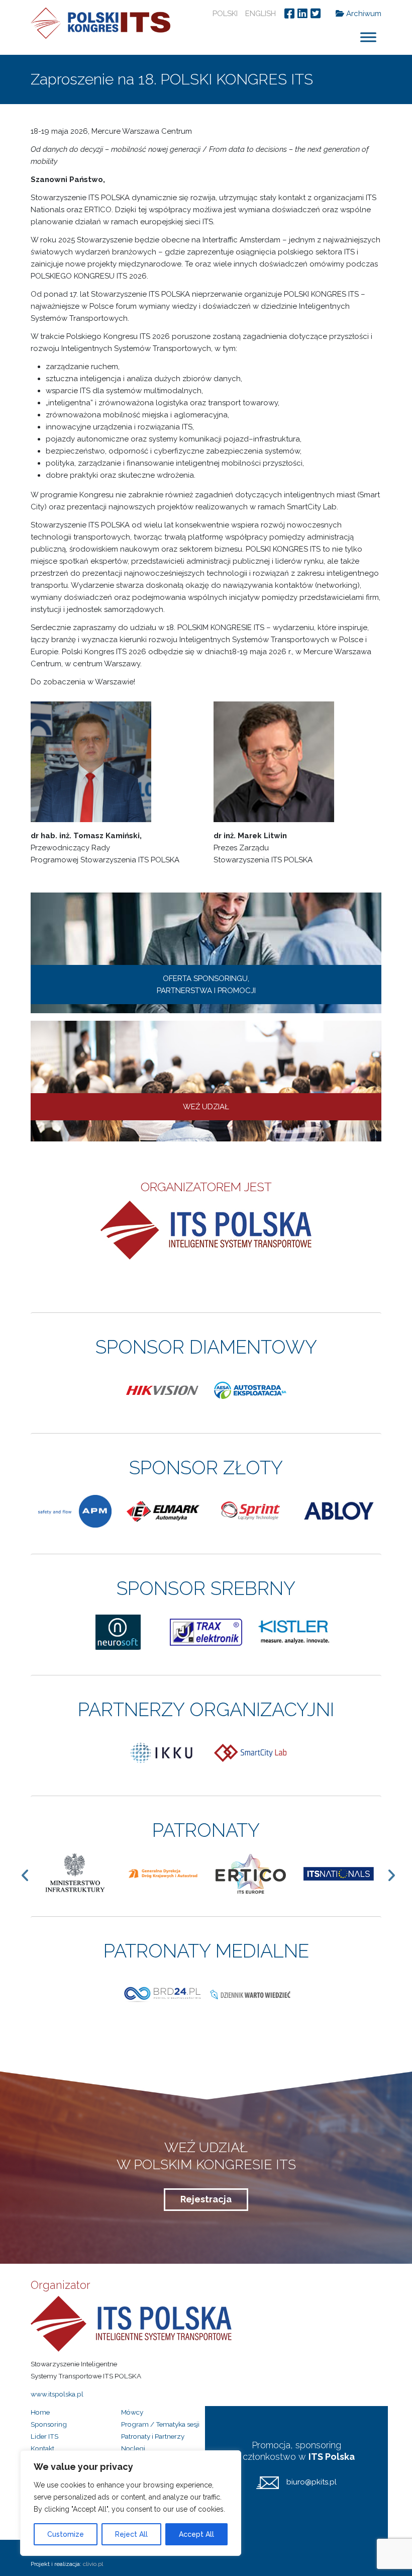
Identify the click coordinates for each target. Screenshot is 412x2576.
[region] (131, 2503)
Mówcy (132, 2412)
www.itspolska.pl (57, 2394)
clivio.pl (93, 2564)
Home (40, 2412)
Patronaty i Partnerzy (153, 2436)
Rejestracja (206, 2199)
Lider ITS (44, 2436)
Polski (225, 14)
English (261, 14)
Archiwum (363, 14)
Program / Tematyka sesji (160, 2424)
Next (396, 1875)
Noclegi (133, 2448)
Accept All (196, 2534)
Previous (30, 1875)
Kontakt (42, 2448)
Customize (66, 2534)
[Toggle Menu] (368, 37)
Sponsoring (49, 2424)
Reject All (131, 2534)
